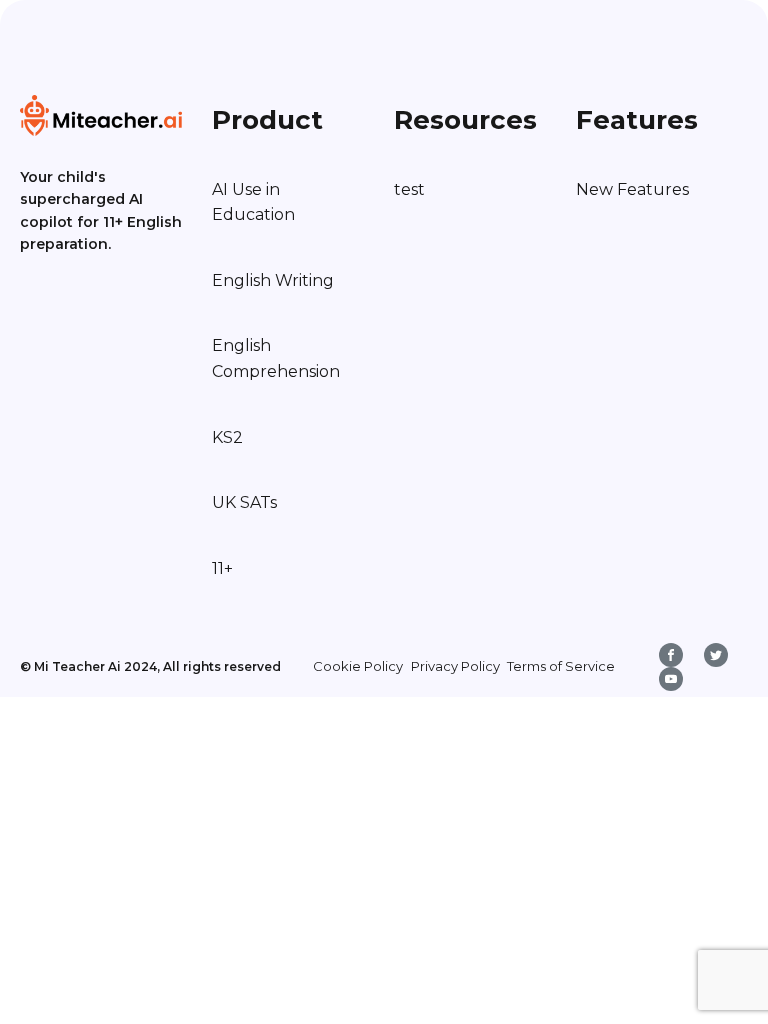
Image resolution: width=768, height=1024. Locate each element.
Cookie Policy (358, 666)
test (409, 189)
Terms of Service (561, 666)
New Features (632, 189)
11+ (222, 568)
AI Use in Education (253, 202)
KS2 (227, 437)
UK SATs (244, 502)
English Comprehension (276, 358)
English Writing (273, 280)
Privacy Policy (455, 666)
